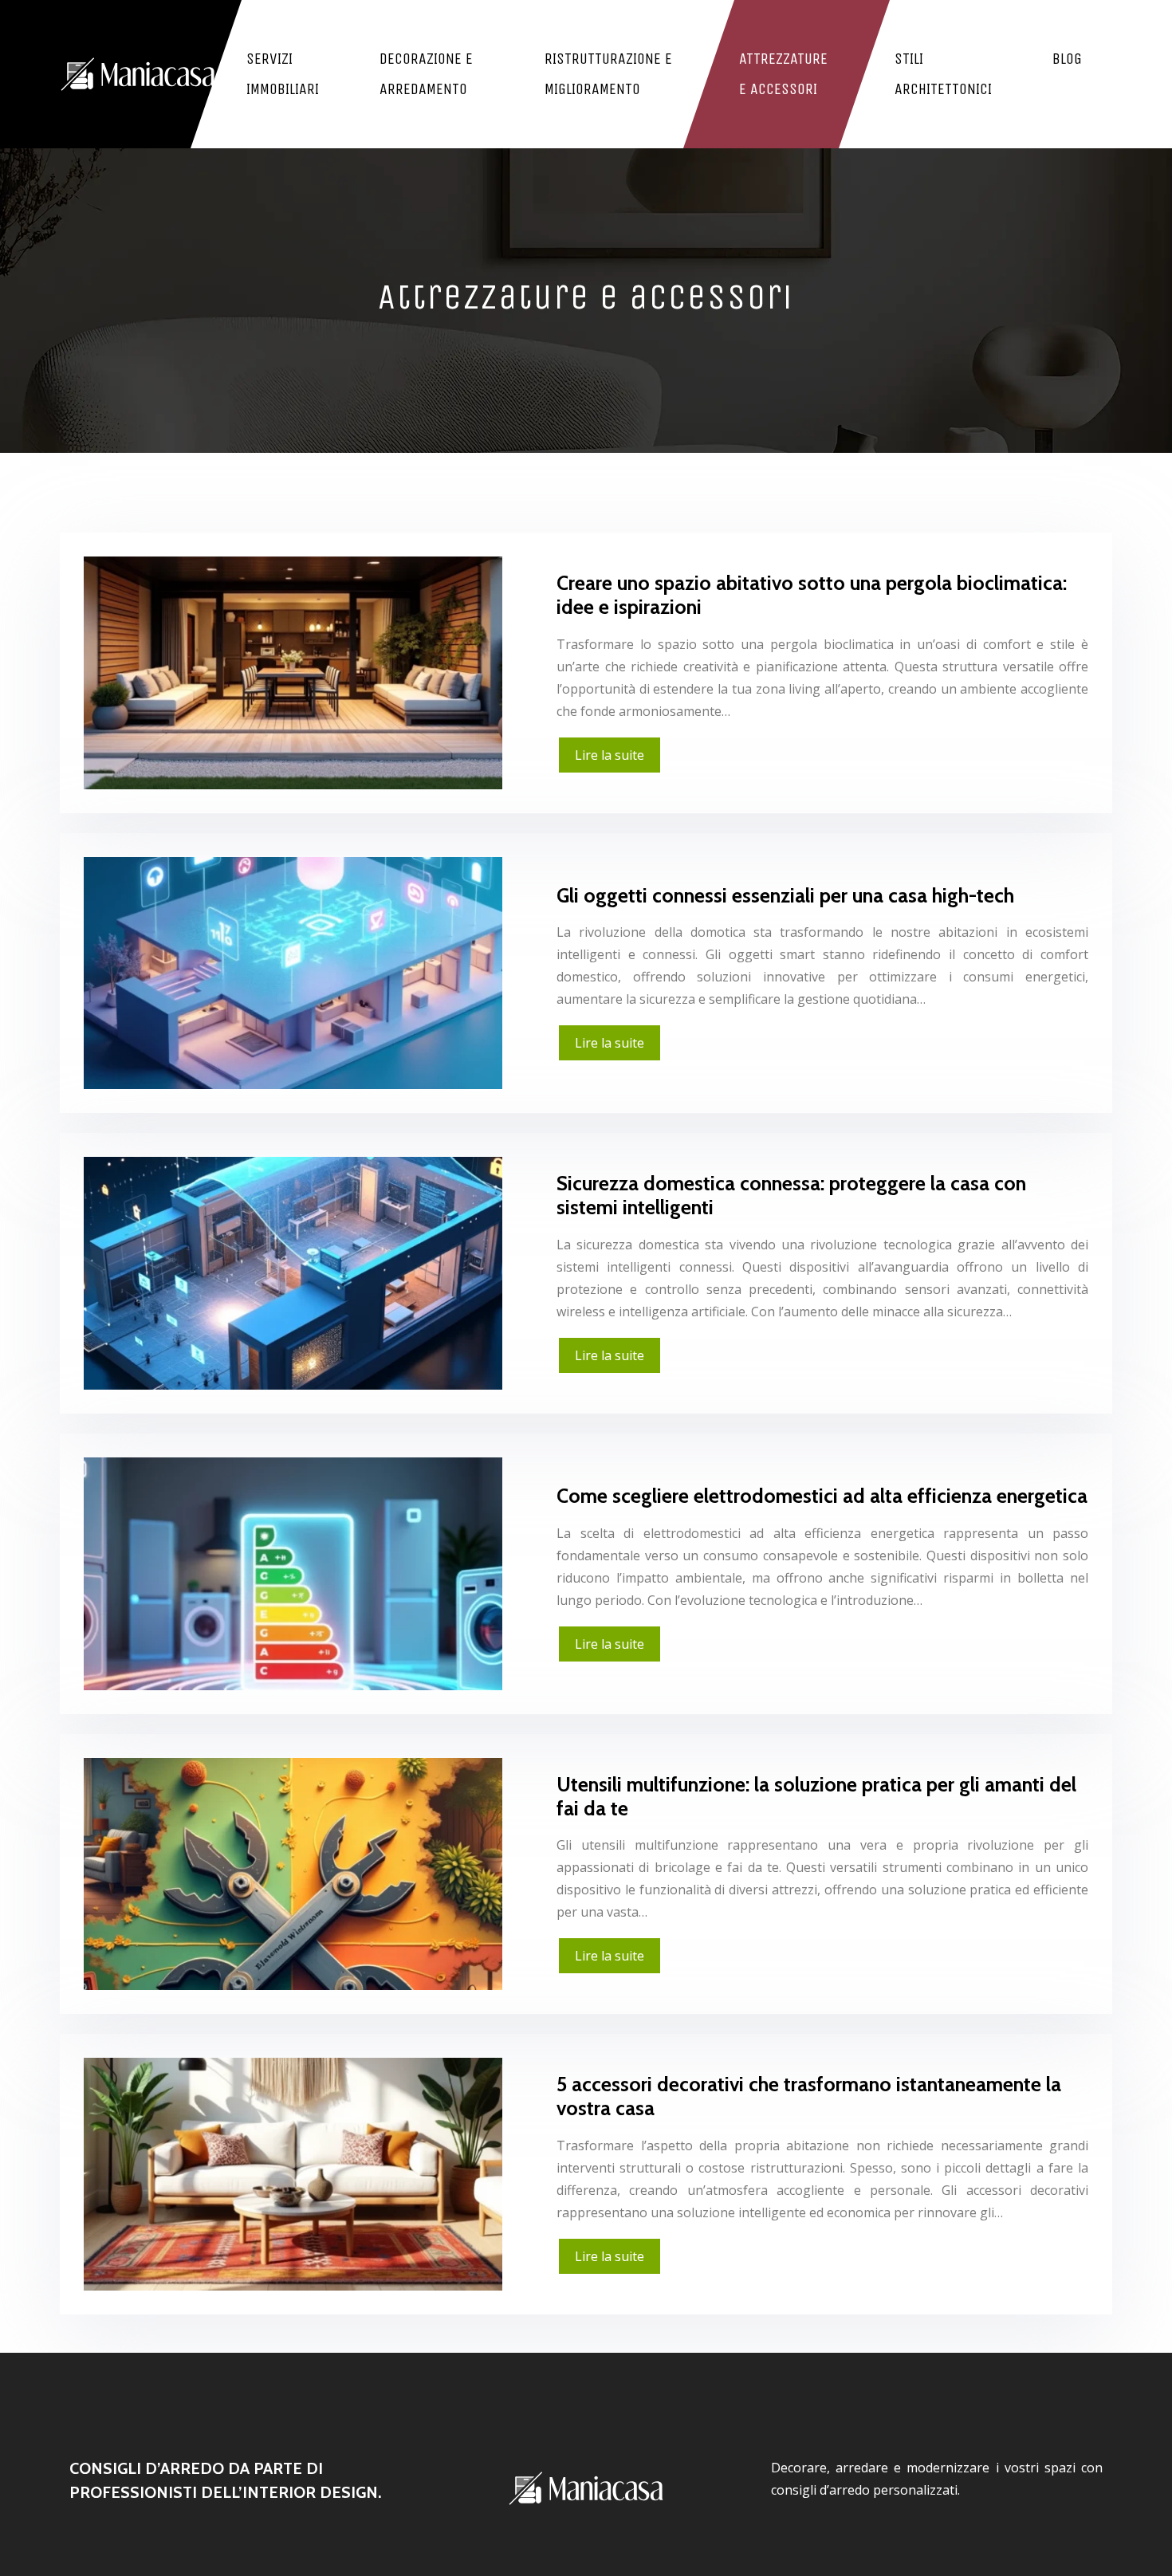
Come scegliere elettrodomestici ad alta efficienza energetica (822, 1496)
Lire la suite (610, 755)
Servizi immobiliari (283, 74)
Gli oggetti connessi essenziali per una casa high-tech (785, 895)
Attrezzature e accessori (783, 74)
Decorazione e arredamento (426, 74)
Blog (1067, 59)
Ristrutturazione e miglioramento (608, 74)
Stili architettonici (943, 74)
